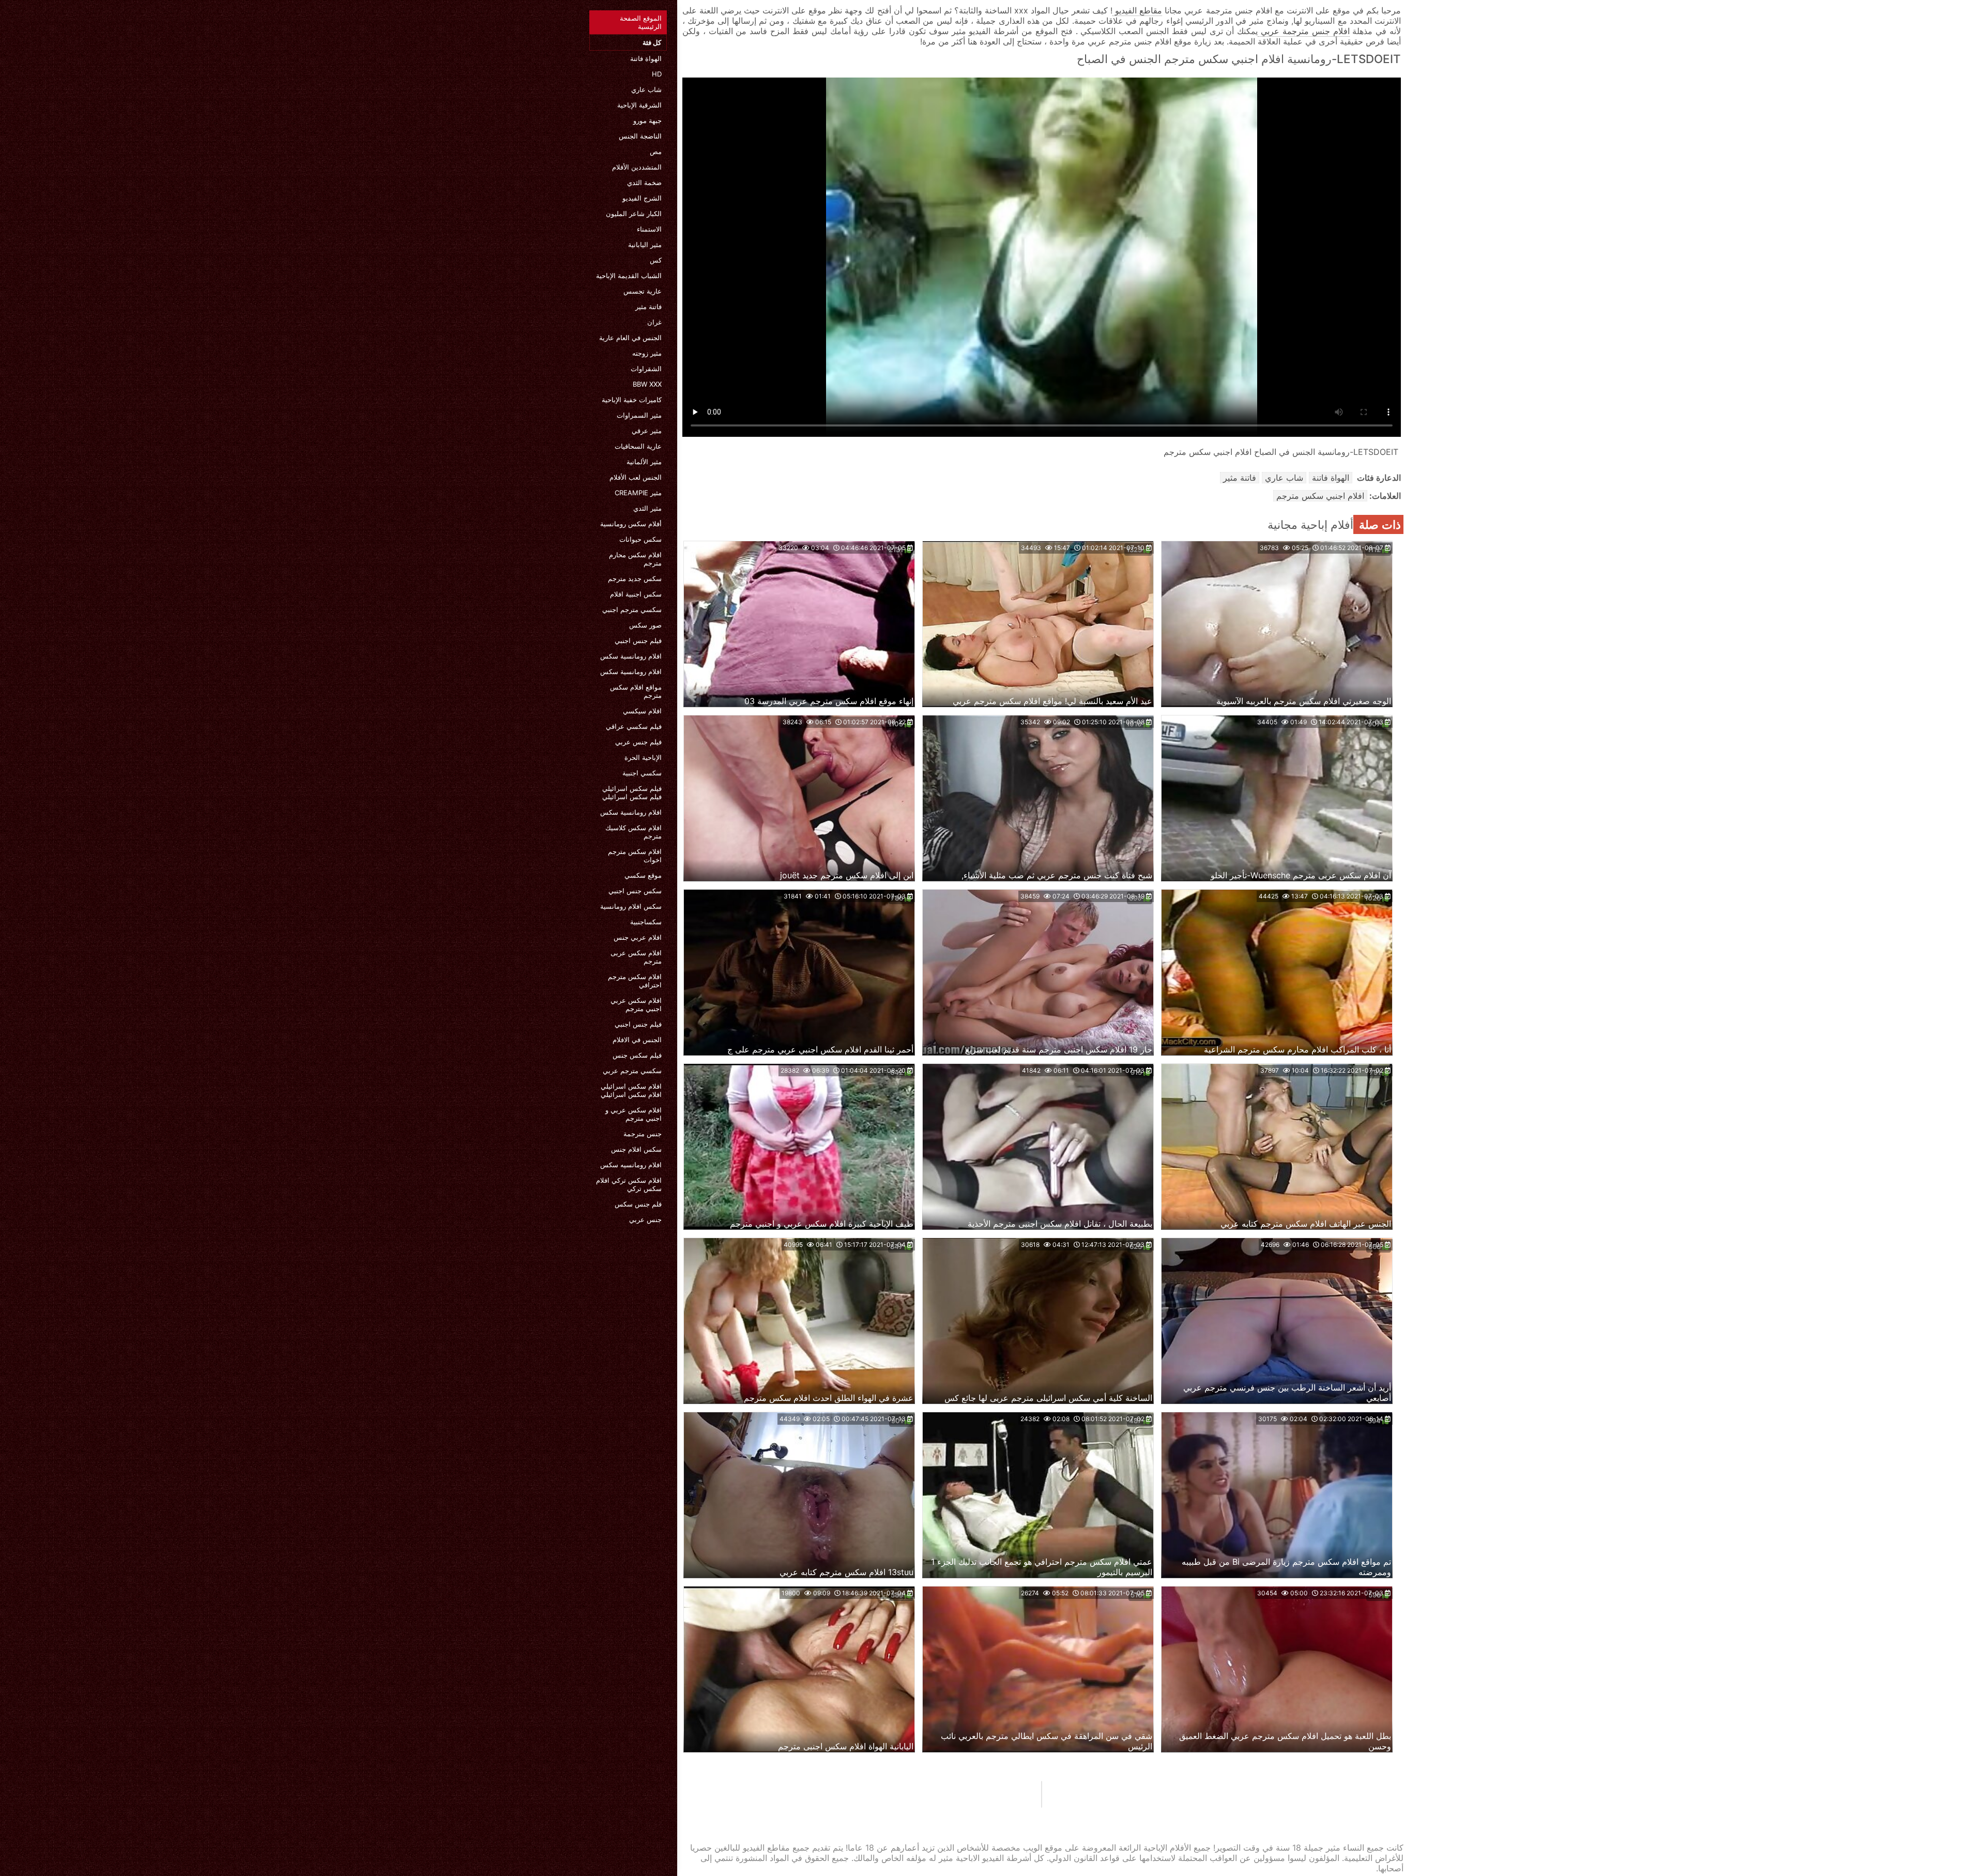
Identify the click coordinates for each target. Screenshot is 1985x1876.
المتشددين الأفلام (637, 167)
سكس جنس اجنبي (635, 891)
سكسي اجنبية (642, 773)
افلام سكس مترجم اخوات (635, 856)
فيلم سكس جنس (637, 1055)
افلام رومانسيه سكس (631, 1165)
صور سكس (645, 625)
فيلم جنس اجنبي (638, 640)
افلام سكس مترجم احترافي (635, 981)
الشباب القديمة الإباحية (629, 276)
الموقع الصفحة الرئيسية (641, 22)
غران (654, 322)
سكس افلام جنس (636, 1149)
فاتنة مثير (648, 307)
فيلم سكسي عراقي (634, 726)
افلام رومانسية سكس (631, 656)
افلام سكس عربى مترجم (636, 957)
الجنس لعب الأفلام (636, 477)
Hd (657, 74)
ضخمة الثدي (644, 182)
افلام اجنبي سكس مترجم (1320, 496)
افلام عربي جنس (638, 937)
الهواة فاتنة (646, 58)
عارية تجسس (643, 291)
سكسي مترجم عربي (632, 1071)
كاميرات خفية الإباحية (632, 400)
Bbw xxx (647, 384)
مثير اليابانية (645, 245)
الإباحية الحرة (643, 757)
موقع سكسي (643, 875)
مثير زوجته (647, 353)
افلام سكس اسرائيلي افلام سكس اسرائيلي (631, 1090)
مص (656, 151)
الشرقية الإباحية (639, 105)
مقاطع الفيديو (1137, 10)
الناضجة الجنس (640, 136)
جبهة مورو (647, 120)
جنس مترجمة (643, 1134)
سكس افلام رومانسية (631, 906)
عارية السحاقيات (638, 446)
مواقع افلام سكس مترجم (636, 691)
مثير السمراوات (639, 415)
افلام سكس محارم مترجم (635, 559)
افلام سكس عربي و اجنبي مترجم (633, 1114)
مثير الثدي (647, 508)
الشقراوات (646, 369)
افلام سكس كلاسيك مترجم (633, 832)
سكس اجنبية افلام (636, 594)
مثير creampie (638, 493)
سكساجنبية (646, 922)
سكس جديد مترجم (635, 578)
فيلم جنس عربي (638, 742)
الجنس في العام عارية (630, 338)
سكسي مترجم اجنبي (632, 609)
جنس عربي (645, 1219)
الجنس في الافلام (637, 1040)
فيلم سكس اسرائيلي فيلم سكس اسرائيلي (632, 792)
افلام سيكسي (642, 711)
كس (656, 260)
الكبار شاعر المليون (634, 213)
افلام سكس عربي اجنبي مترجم (636, 1004)
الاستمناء (649, 229)
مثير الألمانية (644, 462)
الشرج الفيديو (642, 198)
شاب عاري (646, 89)
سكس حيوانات (640, 539)
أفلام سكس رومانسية (631, 524)
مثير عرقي (647, 431)
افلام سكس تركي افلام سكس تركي (629, 1184)
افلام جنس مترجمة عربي (1303, 31)
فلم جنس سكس (638, 1204)
